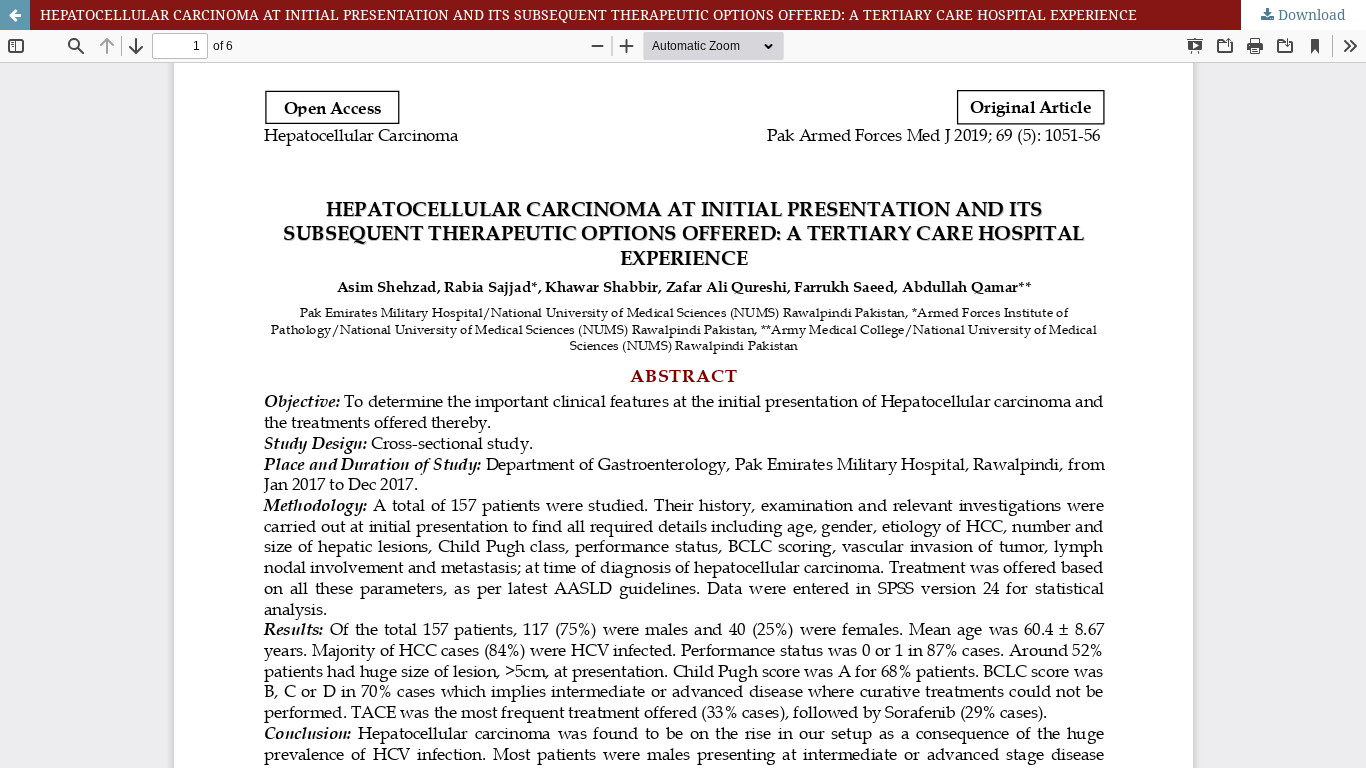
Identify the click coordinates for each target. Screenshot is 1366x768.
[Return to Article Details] (15, 15)
